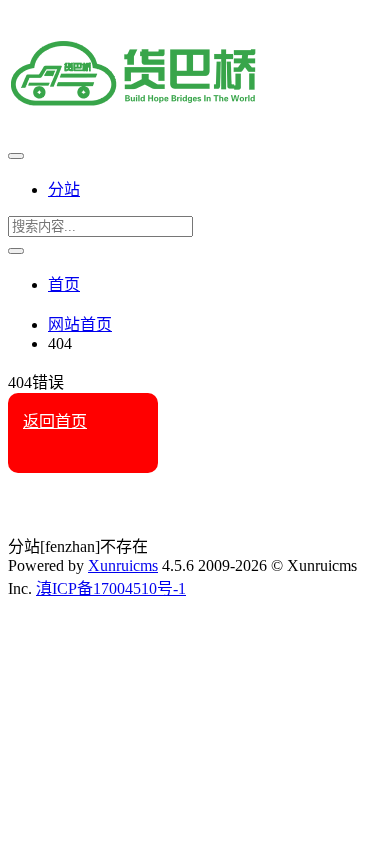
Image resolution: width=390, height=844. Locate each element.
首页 (64, 284)
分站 (64, 189)
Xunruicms (123, 565)
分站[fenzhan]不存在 (78, 546)
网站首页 (80, 324)
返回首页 (55, 421)
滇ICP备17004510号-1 (111, 588)
